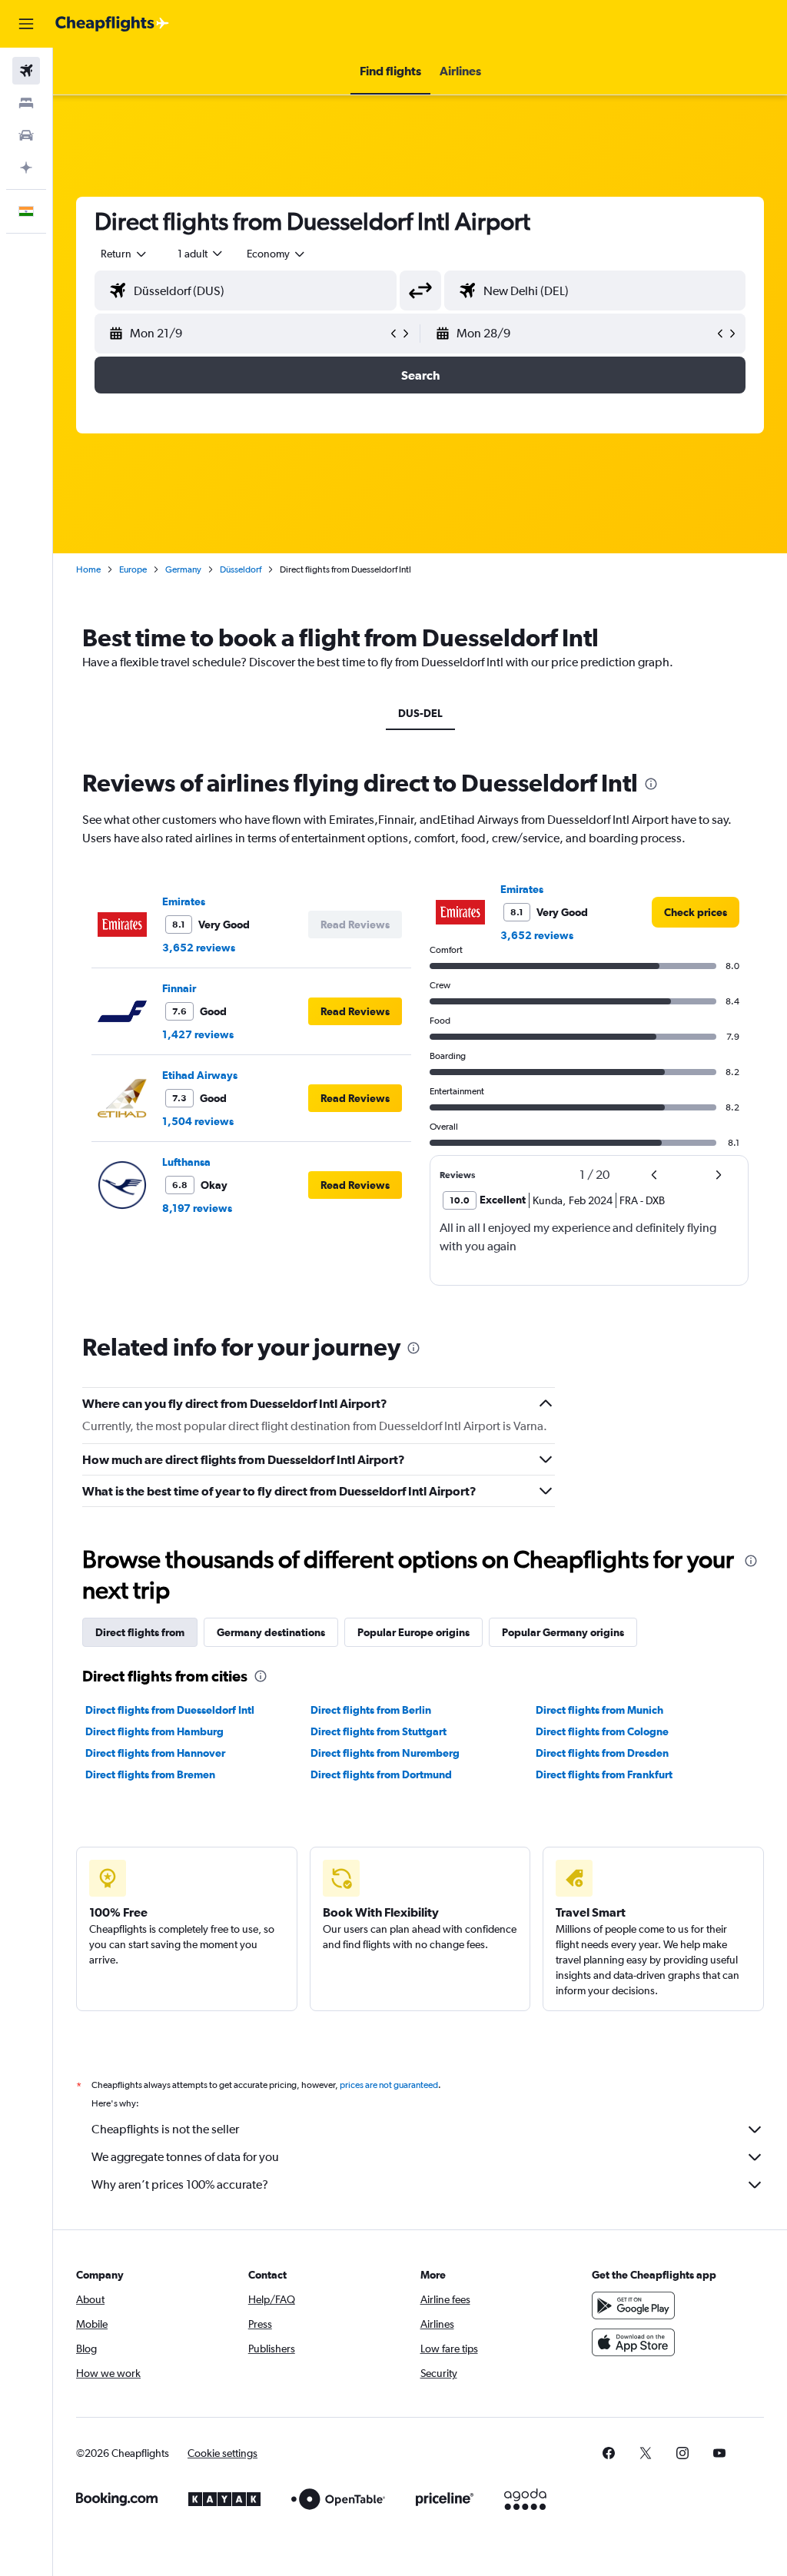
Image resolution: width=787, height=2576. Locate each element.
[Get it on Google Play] (633, 2305)
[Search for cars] (26, 135)
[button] (26, 24)
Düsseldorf (241, 569)
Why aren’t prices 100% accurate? (180, 2184)
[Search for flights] (26, 71)
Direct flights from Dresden (602, 1753)
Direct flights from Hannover (155, 1753)
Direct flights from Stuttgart (379, 1731)
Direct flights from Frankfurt (604, 1774)
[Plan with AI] (26, 168)
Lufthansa (186, 1162)
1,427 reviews (198, 1034)
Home (88, 569)
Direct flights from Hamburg (154, 1731)
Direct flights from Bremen (150, 1774)
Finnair (179, 988)
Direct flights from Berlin (371, 1710)
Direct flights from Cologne (602, 1731)
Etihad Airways (200, 1075)
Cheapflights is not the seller (165, 2129)
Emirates (184, 901)
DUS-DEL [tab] (420, 713)
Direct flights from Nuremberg (385, 1753)
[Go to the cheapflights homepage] (112, 24)
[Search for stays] (26, 103)
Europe (133, 569)
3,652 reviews (199, 948)
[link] (696, 912)
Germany (183, 569)
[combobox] (277, 254)
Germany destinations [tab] (271, 1632)
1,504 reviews (198, 1121)
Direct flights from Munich (599, 1710)
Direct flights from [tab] (140, 1632)
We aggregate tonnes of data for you (185, 2157)
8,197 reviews (197, 1208)
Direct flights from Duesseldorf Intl (170, 1710)
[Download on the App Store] (633, 2342)
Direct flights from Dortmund (381, 1774)
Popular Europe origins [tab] (413, 1632)
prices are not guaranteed (389, 2085)
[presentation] (651, 784)
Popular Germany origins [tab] (563, 1632)
